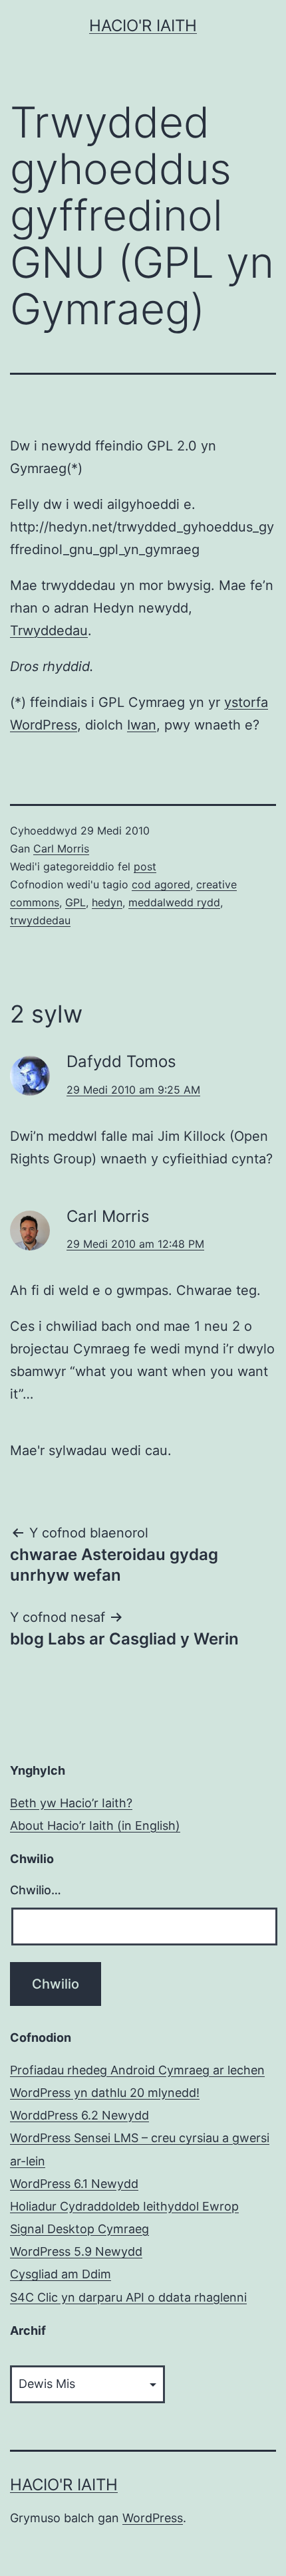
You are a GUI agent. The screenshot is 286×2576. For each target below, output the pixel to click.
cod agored (161, 884)
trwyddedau (40, 920)
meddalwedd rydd (174, 902)
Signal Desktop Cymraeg (79, 2229)
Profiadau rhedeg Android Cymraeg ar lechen (137, 2070)
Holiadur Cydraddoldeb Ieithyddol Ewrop (124, 2206)
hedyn (107, 902)
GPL (75, 902)
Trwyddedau (49, 631)
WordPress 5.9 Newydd (76, 2251)
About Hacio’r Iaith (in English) (95, 1826)
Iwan (142, 725)
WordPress (153, 2518)
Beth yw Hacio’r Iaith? (71, 1803)
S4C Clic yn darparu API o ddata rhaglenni (128, 2297)
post (145, 866)
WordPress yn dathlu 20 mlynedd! (105, 2093)
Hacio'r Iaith (143, 26)
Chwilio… (36, 1890)
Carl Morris (61, 848)
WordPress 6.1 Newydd (74, 2184)
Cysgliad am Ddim (61, 2274)
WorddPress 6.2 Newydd (79, 2115)
